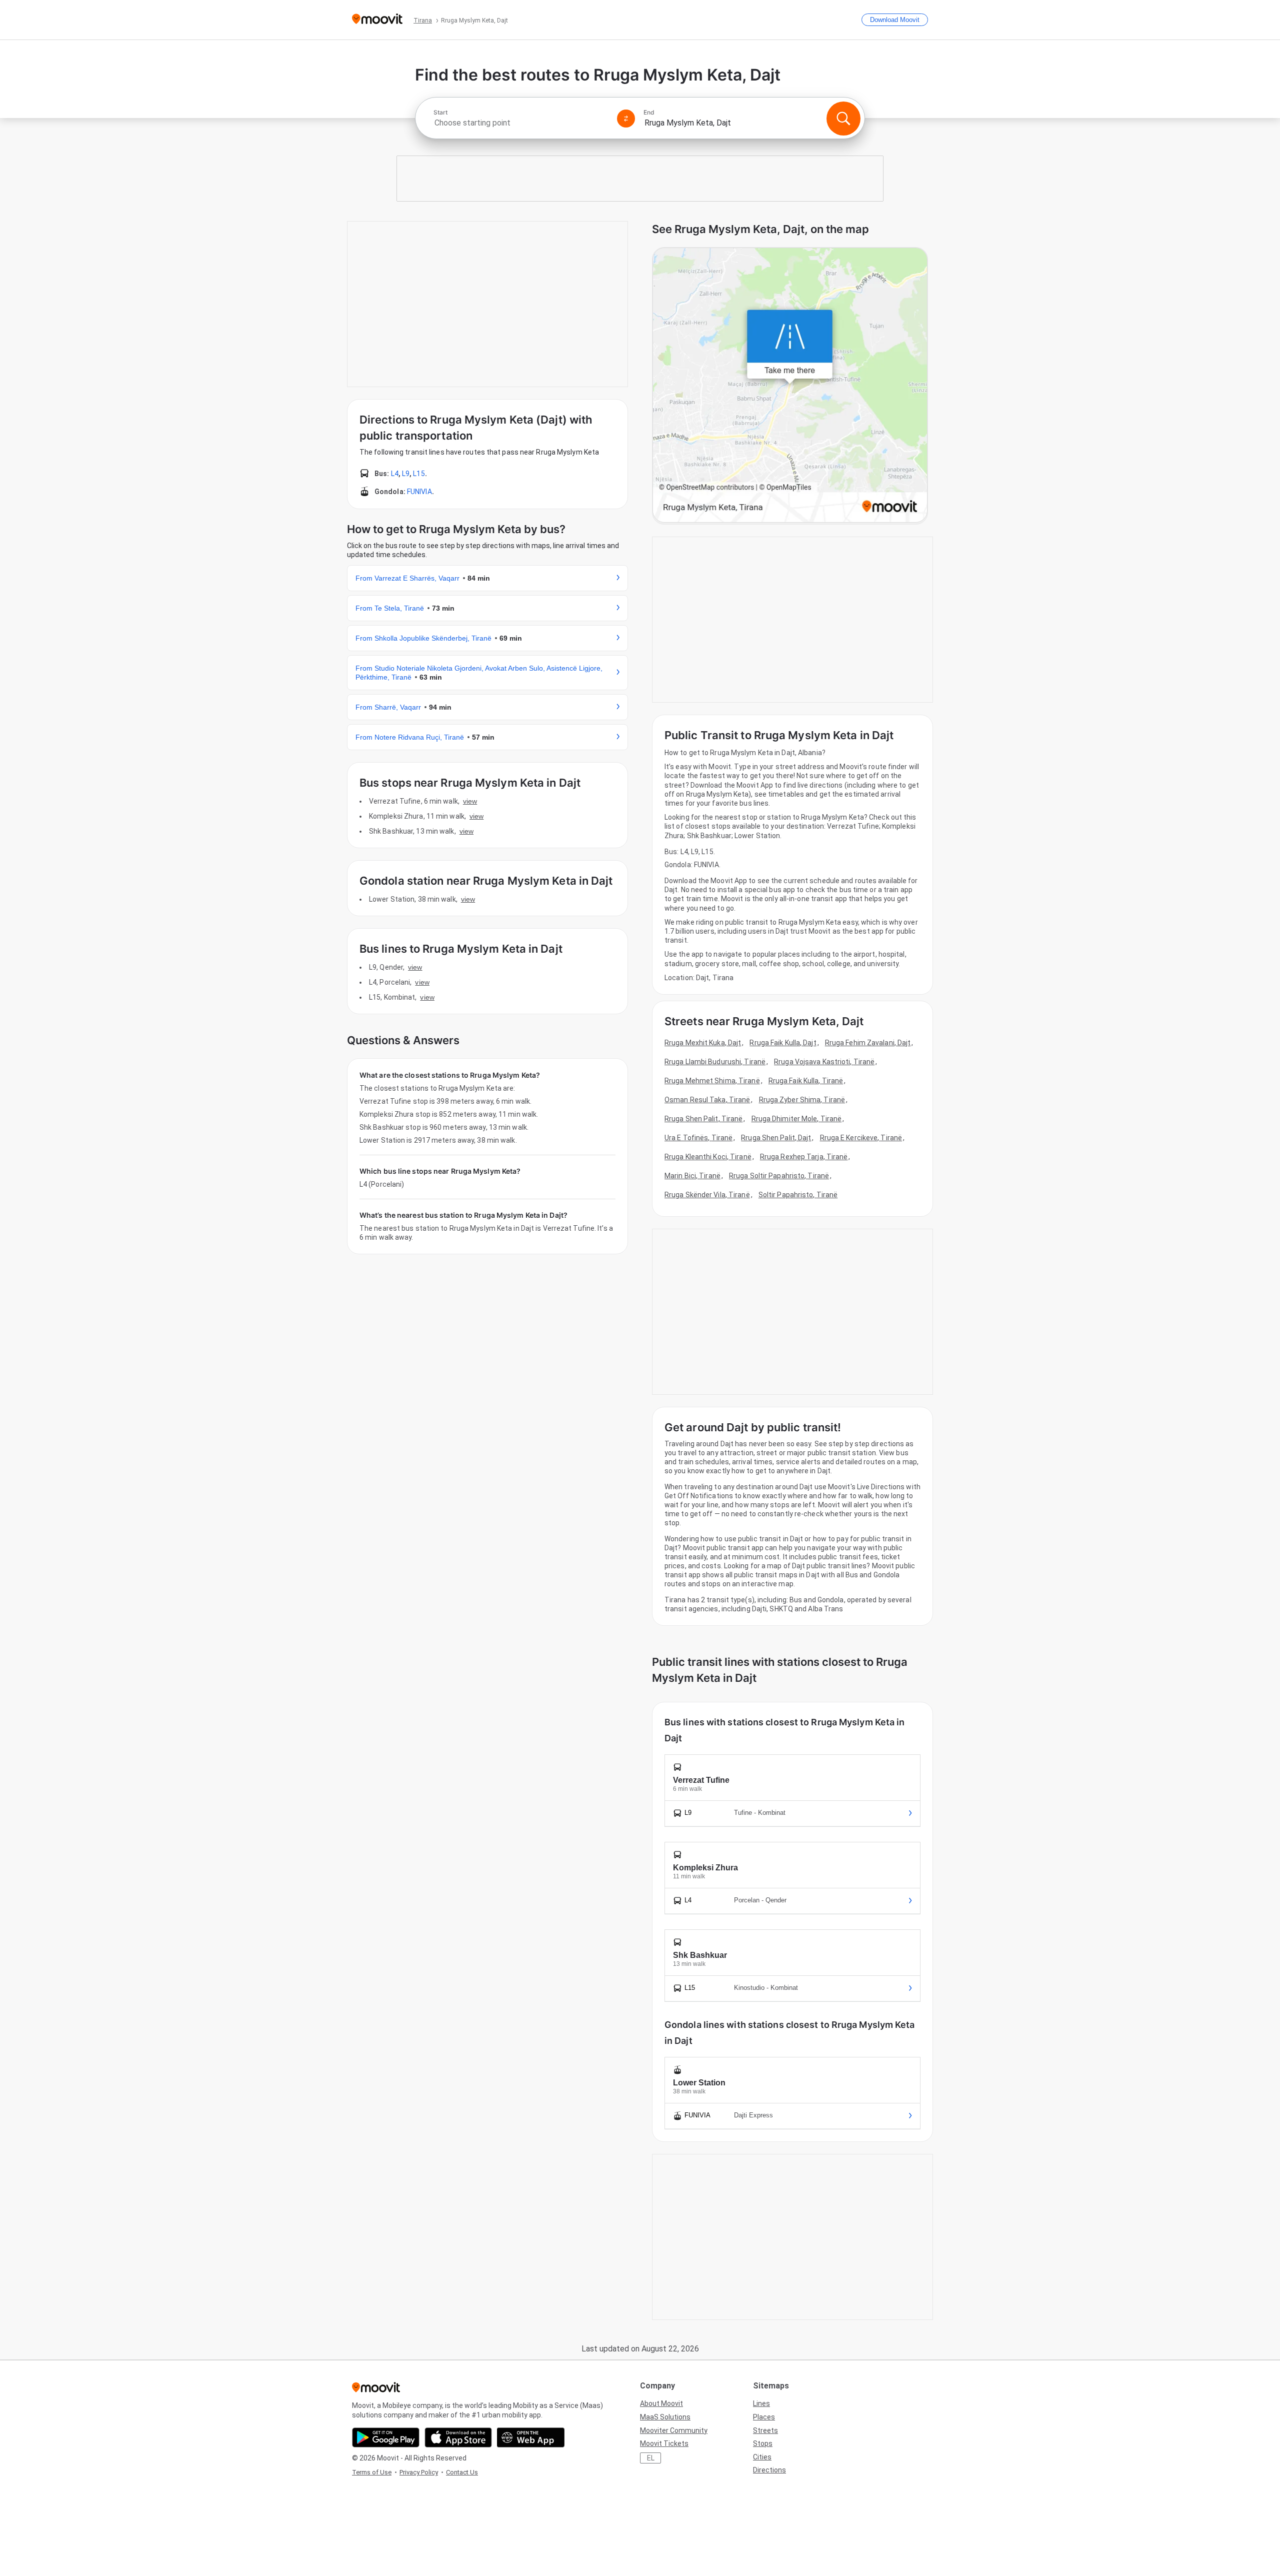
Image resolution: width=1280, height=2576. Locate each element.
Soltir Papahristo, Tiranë (798, 1195)
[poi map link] (790, 386)
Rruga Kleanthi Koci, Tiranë (708, 1157)
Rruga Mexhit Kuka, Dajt (703, 1043)
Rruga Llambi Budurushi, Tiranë (715, 1062)
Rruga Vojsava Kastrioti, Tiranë (824, 1062)
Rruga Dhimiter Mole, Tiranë (797, 1119)
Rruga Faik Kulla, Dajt (783, 1043)
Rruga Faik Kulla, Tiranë (806, 1081)
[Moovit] (377, 20)
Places (764, 2417)
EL (651, 2458)
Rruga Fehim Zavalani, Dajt (868, 1043)
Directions (769, 2470)
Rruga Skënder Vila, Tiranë (707, 1195)
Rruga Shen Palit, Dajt (776, 1138)
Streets (765, 2430)
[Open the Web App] (531, 2437)
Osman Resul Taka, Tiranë (707, 1100)
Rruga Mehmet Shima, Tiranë (712, 1081)
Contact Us (462, 2472)
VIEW (470, 801)
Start (440, 113)
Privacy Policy (419, 2472)
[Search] (843, 119)
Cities (762, 2457)
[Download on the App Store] (458, 2437)
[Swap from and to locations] (626, 119)
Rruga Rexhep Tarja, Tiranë (804, 1157)
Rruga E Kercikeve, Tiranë (861, 1138)
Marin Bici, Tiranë (692, 1176)
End (649, 113)
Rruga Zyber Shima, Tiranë (802, 1100)
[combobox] (521, 123)
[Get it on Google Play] (386, 2437)
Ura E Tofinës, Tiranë (698, 1138)
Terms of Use (372, 2472)
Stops (763, 2443)
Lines (761, 2403)
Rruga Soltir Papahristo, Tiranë (779, 1176)
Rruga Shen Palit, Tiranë (703, 1119)
